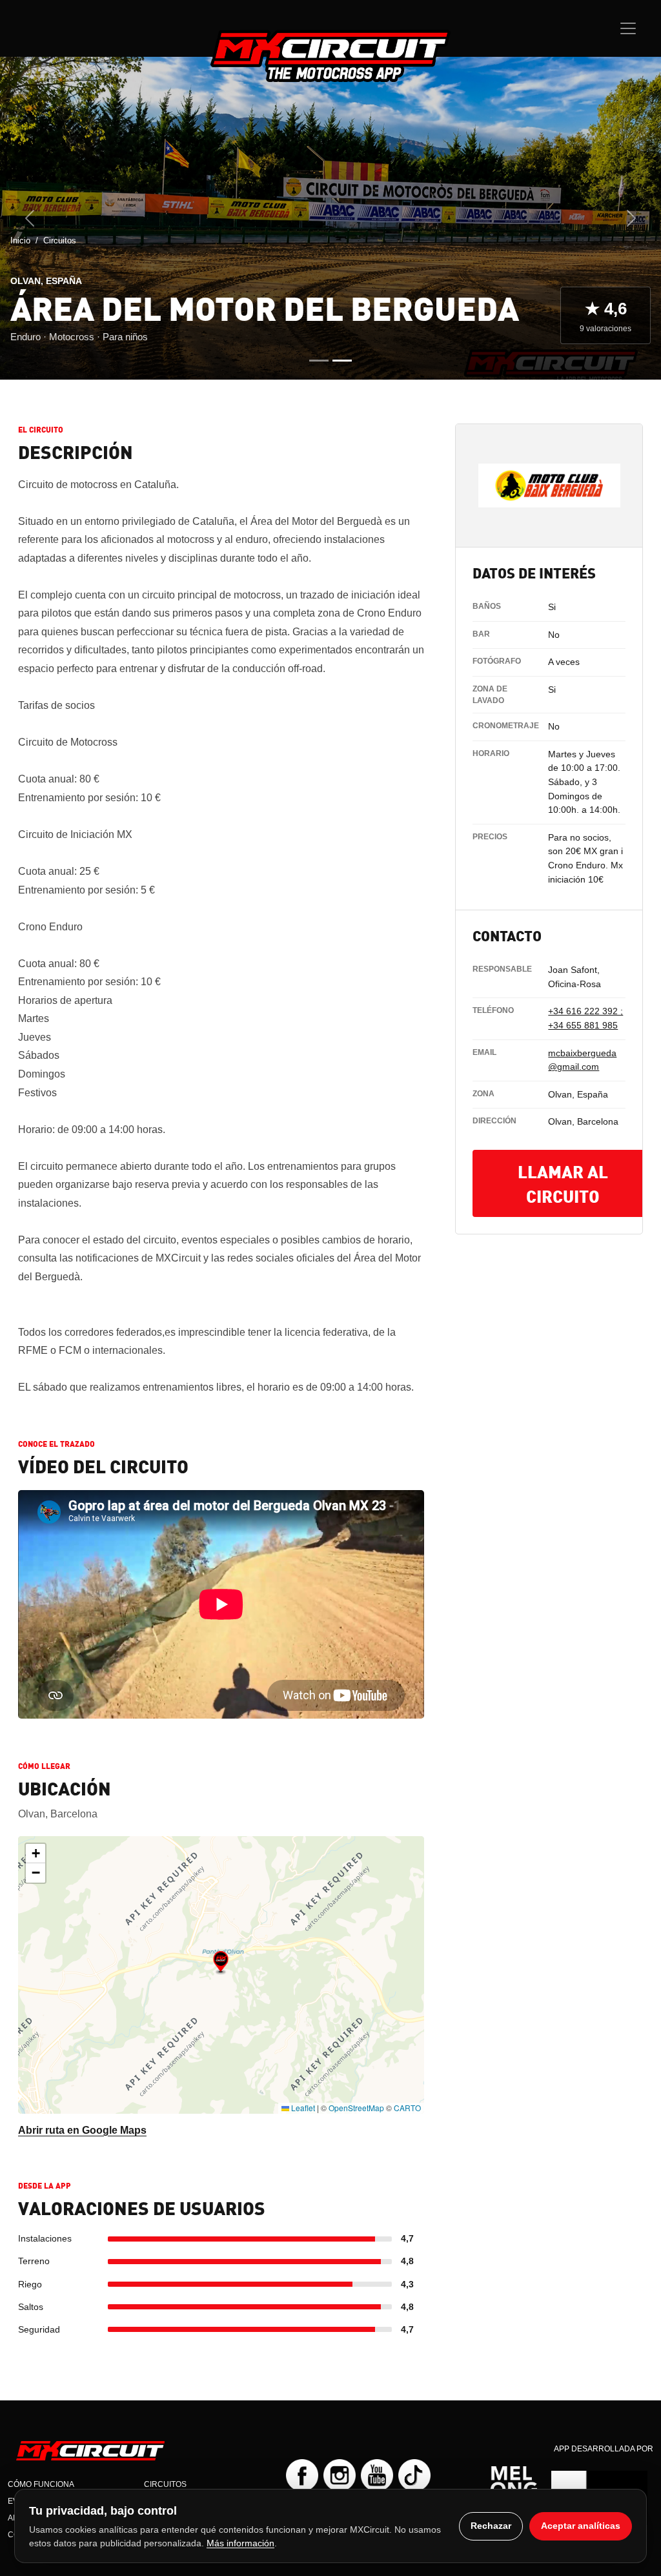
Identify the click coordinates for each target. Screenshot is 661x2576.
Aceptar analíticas (581, 2526)
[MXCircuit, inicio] (330, 56)
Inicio (20, 240)
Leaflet (302, 2108)
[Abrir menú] (628, 28)
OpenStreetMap (356, 2108)
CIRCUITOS (165, 2484)
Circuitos (60, 240)
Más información (240, 2543)
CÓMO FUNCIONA (41, 2484)
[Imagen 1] (319, 361)
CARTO (407, 2108)
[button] (221, 1963)
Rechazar (491, 2526)
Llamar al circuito (563, 1183)
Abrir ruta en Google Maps (82, 2130)
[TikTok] (414, 2475)
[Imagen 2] (342, 361)
